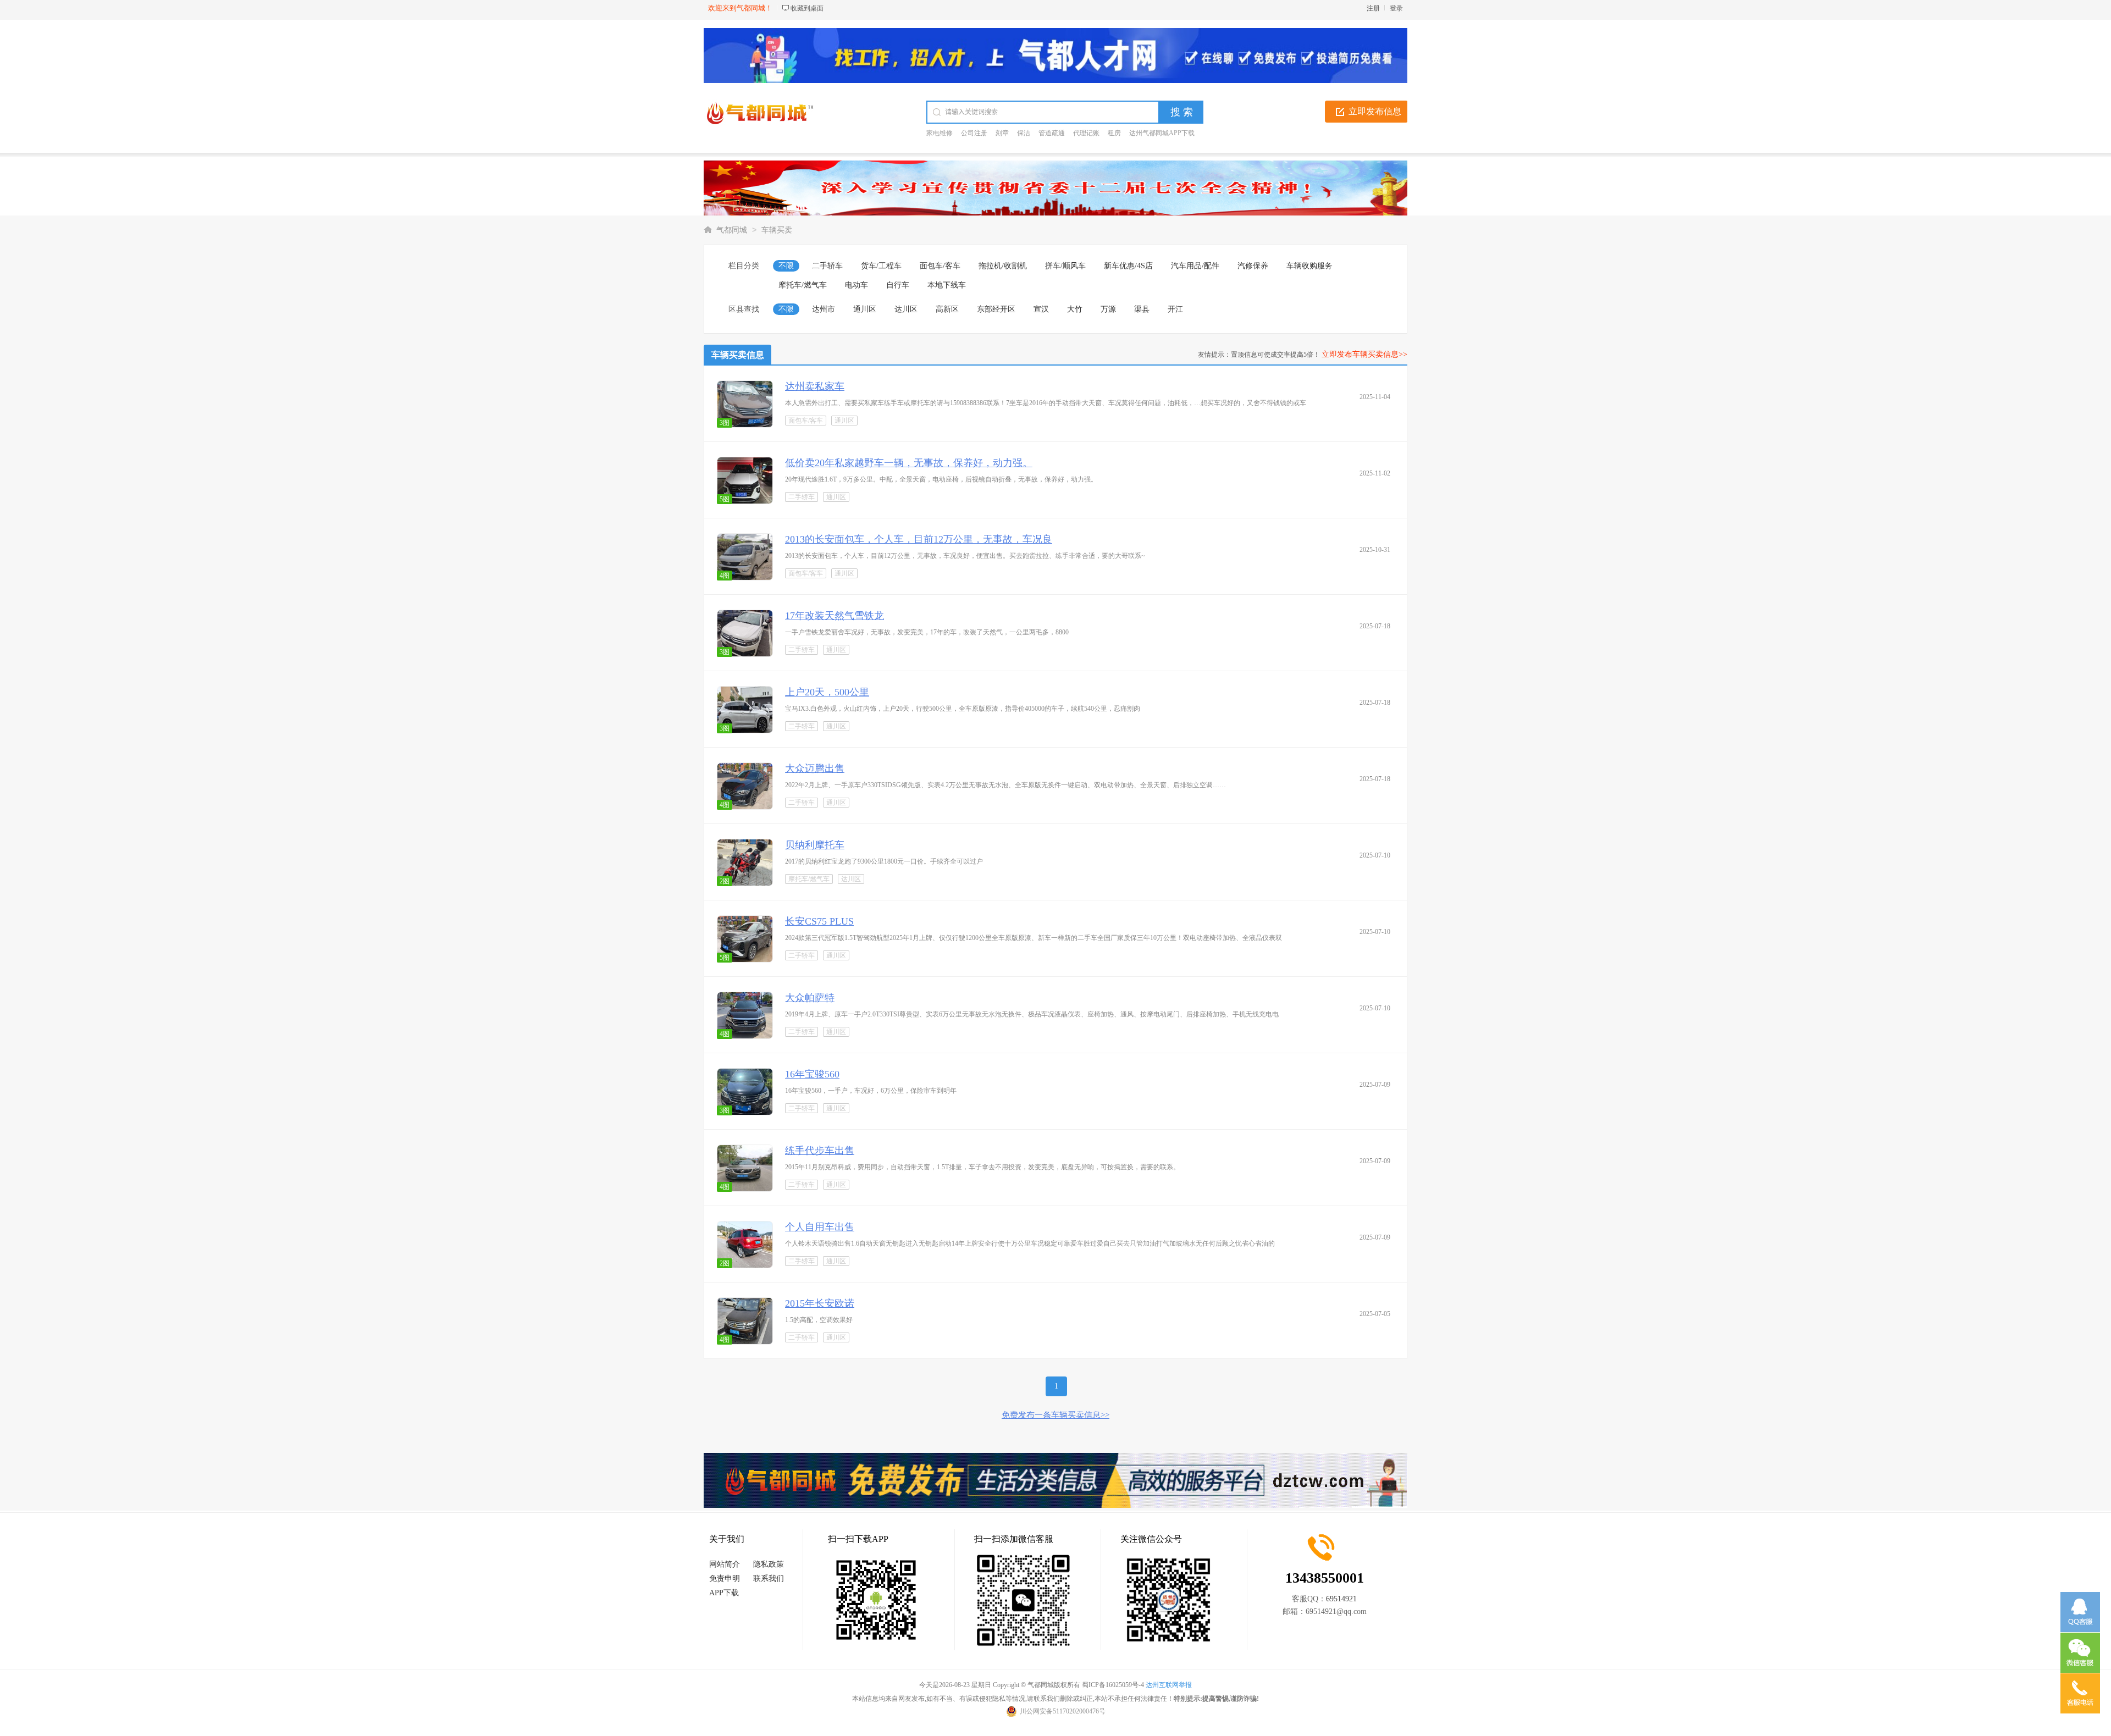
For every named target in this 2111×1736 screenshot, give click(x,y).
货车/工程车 (881, 266)
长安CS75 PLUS (819, 921)
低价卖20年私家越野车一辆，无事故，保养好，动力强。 (909, 463)
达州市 (824, 309)
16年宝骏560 (812, 1074)
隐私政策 (769, 1564)
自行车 (898, 285)
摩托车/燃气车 (803, 285)
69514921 (1341, 1599)
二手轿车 (827, 266)
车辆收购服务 (1309, 266)
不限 (786, 266)
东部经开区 (996, 309)
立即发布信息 (1375, 111)
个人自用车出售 (820, 1227)
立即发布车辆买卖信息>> (1364, 354)
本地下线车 (947, 285)
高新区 (947, 309)
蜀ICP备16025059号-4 (1113, 1685)
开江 (1175, 309)
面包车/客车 (940, 266)
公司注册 (974, 133)
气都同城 (732, 230)
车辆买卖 (777, 230)
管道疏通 (1052, 133)
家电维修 (940, 133)
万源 (1108, 309)
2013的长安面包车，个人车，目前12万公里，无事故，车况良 (919, 539)
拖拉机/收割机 (1003, 266)
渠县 (1142, 309)
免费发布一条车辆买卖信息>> (1055, 1415)
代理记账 (1086, 133)
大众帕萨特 (810, 998)
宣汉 (1041, 309)
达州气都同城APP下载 (1162, 133)
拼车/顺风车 (1065, 266)
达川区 (906, 309)
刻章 (1002, 133)
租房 (1114, 133)
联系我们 (769, 1579)
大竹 (1075, 309)
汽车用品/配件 (1195, 266)
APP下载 (724, 1593)
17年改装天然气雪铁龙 (835, 616)
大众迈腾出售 (815, 769)
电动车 (856, 285)
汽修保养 (1253, 266)
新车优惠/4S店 (1128, 266)
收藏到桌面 (807, 8)
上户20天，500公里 (827, 692)
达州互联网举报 (1169, 1685)
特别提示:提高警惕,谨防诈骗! (1216, 1699)
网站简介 (725, 1564)
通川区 (865, 309)
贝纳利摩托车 (815, 845)
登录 (1396, 8)
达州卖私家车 (815, 386)
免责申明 (725, 1579)
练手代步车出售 (820, 1151)
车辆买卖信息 (738, 355)
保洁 (1024, 133)
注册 (1373, 8)
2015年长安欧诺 (820, 1303)
